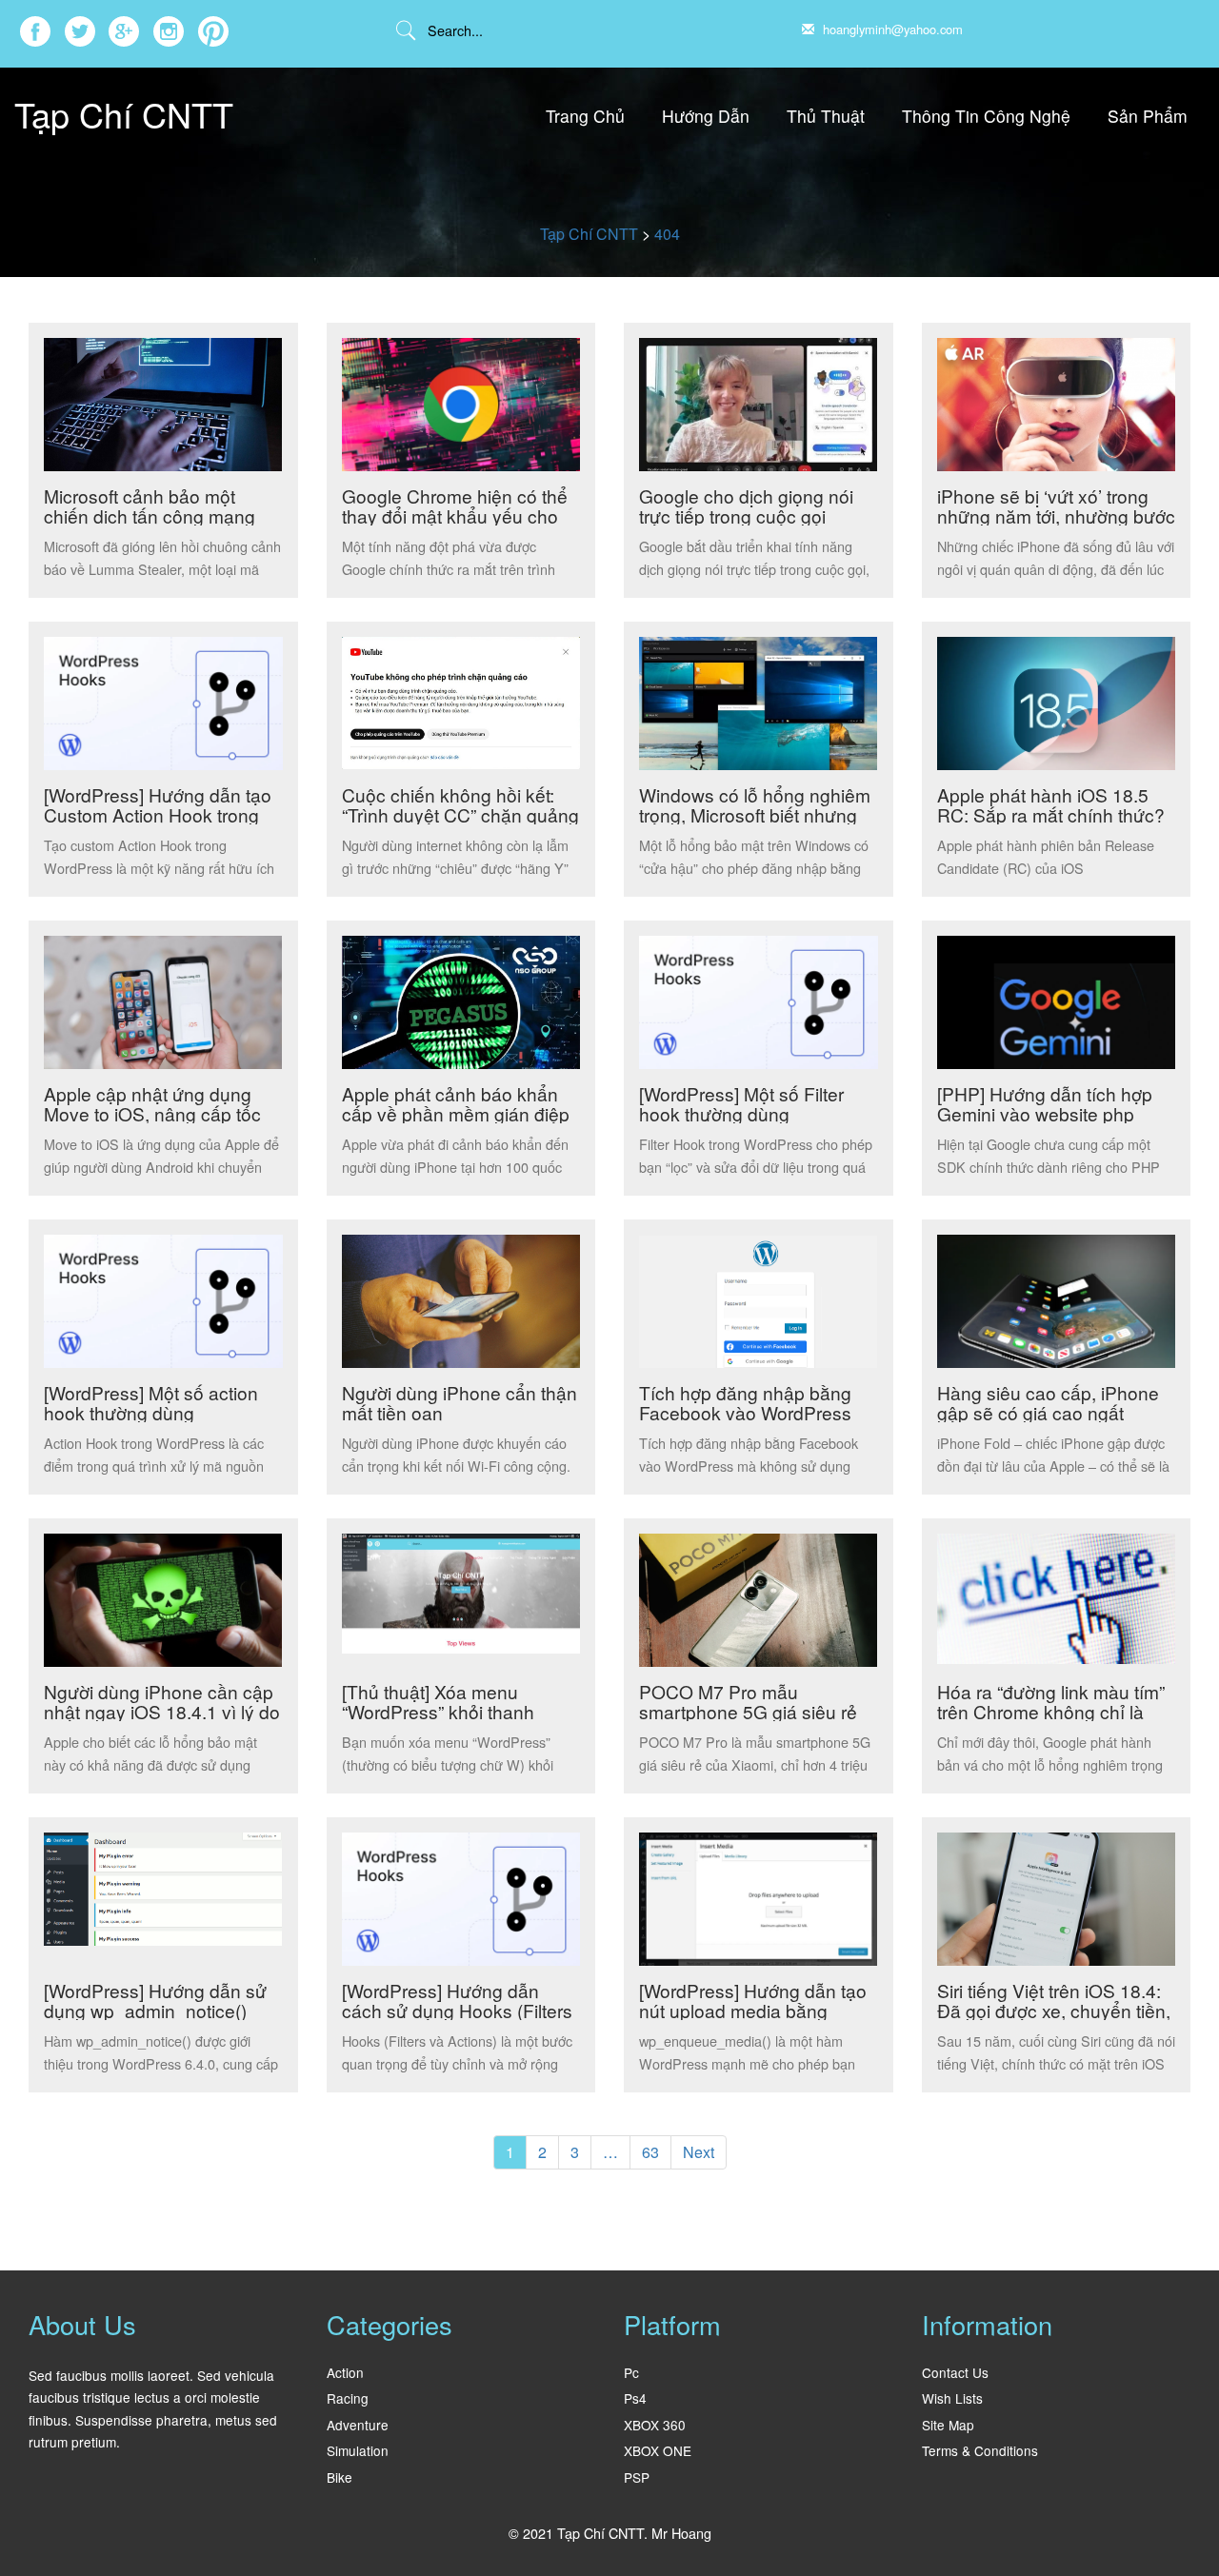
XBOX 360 (655, 2425)
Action (345, 2372)
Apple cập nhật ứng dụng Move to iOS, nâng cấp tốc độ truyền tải (152, 1113)
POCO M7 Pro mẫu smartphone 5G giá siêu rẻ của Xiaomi (748, 1711)
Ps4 (635, 2398)
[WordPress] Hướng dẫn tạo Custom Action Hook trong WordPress (158, 814)
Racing (348, 2398)
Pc (631, 2372)
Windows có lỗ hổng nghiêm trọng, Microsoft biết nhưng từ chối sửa (755, 814)
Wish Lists (952, 2398)
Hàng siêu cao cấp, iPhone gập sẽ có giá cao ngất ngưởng (1048, 1412)
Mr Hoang (681, 2533)
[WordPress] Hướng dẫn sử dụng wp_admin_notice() (155, 2000)
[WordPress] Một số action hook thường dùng (151, 1402)
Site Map (948, 2425)
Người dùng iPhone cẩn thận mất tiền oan (460, 1402)
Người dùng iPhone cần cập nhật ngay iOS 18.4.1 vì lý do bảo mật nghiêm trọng (162, 1711)
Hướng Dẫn (706, 116)
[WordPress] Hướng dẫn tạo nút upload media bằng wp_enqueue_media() (753, 2010)
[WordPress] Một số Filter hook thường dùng (741, 1103)
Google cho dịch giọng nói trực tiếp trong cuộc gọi (746, 505)
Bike (340, 2477)
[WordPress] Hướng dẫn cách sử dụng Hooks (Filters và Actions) (457, 2010)
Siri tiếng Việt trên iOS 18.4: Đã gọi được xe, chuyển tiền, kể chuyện (1054, 2010)
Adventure (358, 2425)
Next (699, 2152)
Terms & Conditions (980, 2450)
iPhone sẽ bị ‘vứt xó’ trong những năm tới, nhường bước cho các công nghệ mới (1056, 515)
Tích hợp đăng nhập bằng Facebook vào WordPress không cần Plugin (745, 1412)
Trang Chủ (585, 116)
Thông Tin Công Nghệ (986, 116)
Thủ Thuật (826, 116)
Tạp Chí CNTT (124, 114)
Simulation (358, 2450)
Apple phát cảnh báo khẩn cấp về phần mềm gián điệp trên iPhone (456, 1113)
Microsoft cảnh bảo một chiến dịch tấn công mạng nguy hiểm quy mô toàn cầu (158, 515)
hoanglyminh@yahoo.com (891, 29)
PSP (637, 2477)
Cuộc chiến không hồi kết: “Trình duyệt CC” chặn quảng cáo (460, 814)
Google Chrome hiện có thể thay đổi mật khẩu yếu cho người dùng (455, 515)
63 (650, 2152)
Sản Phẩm (1148, 116)
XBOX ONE (658, 2450)
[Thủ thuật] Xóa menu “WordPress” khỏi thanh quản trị (438, 1711)
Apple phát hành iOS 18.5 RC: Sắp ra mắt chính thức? (1051, 804)
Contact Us (955, 2372)
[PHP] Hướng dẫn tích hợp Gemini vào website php (1045, 1103)
